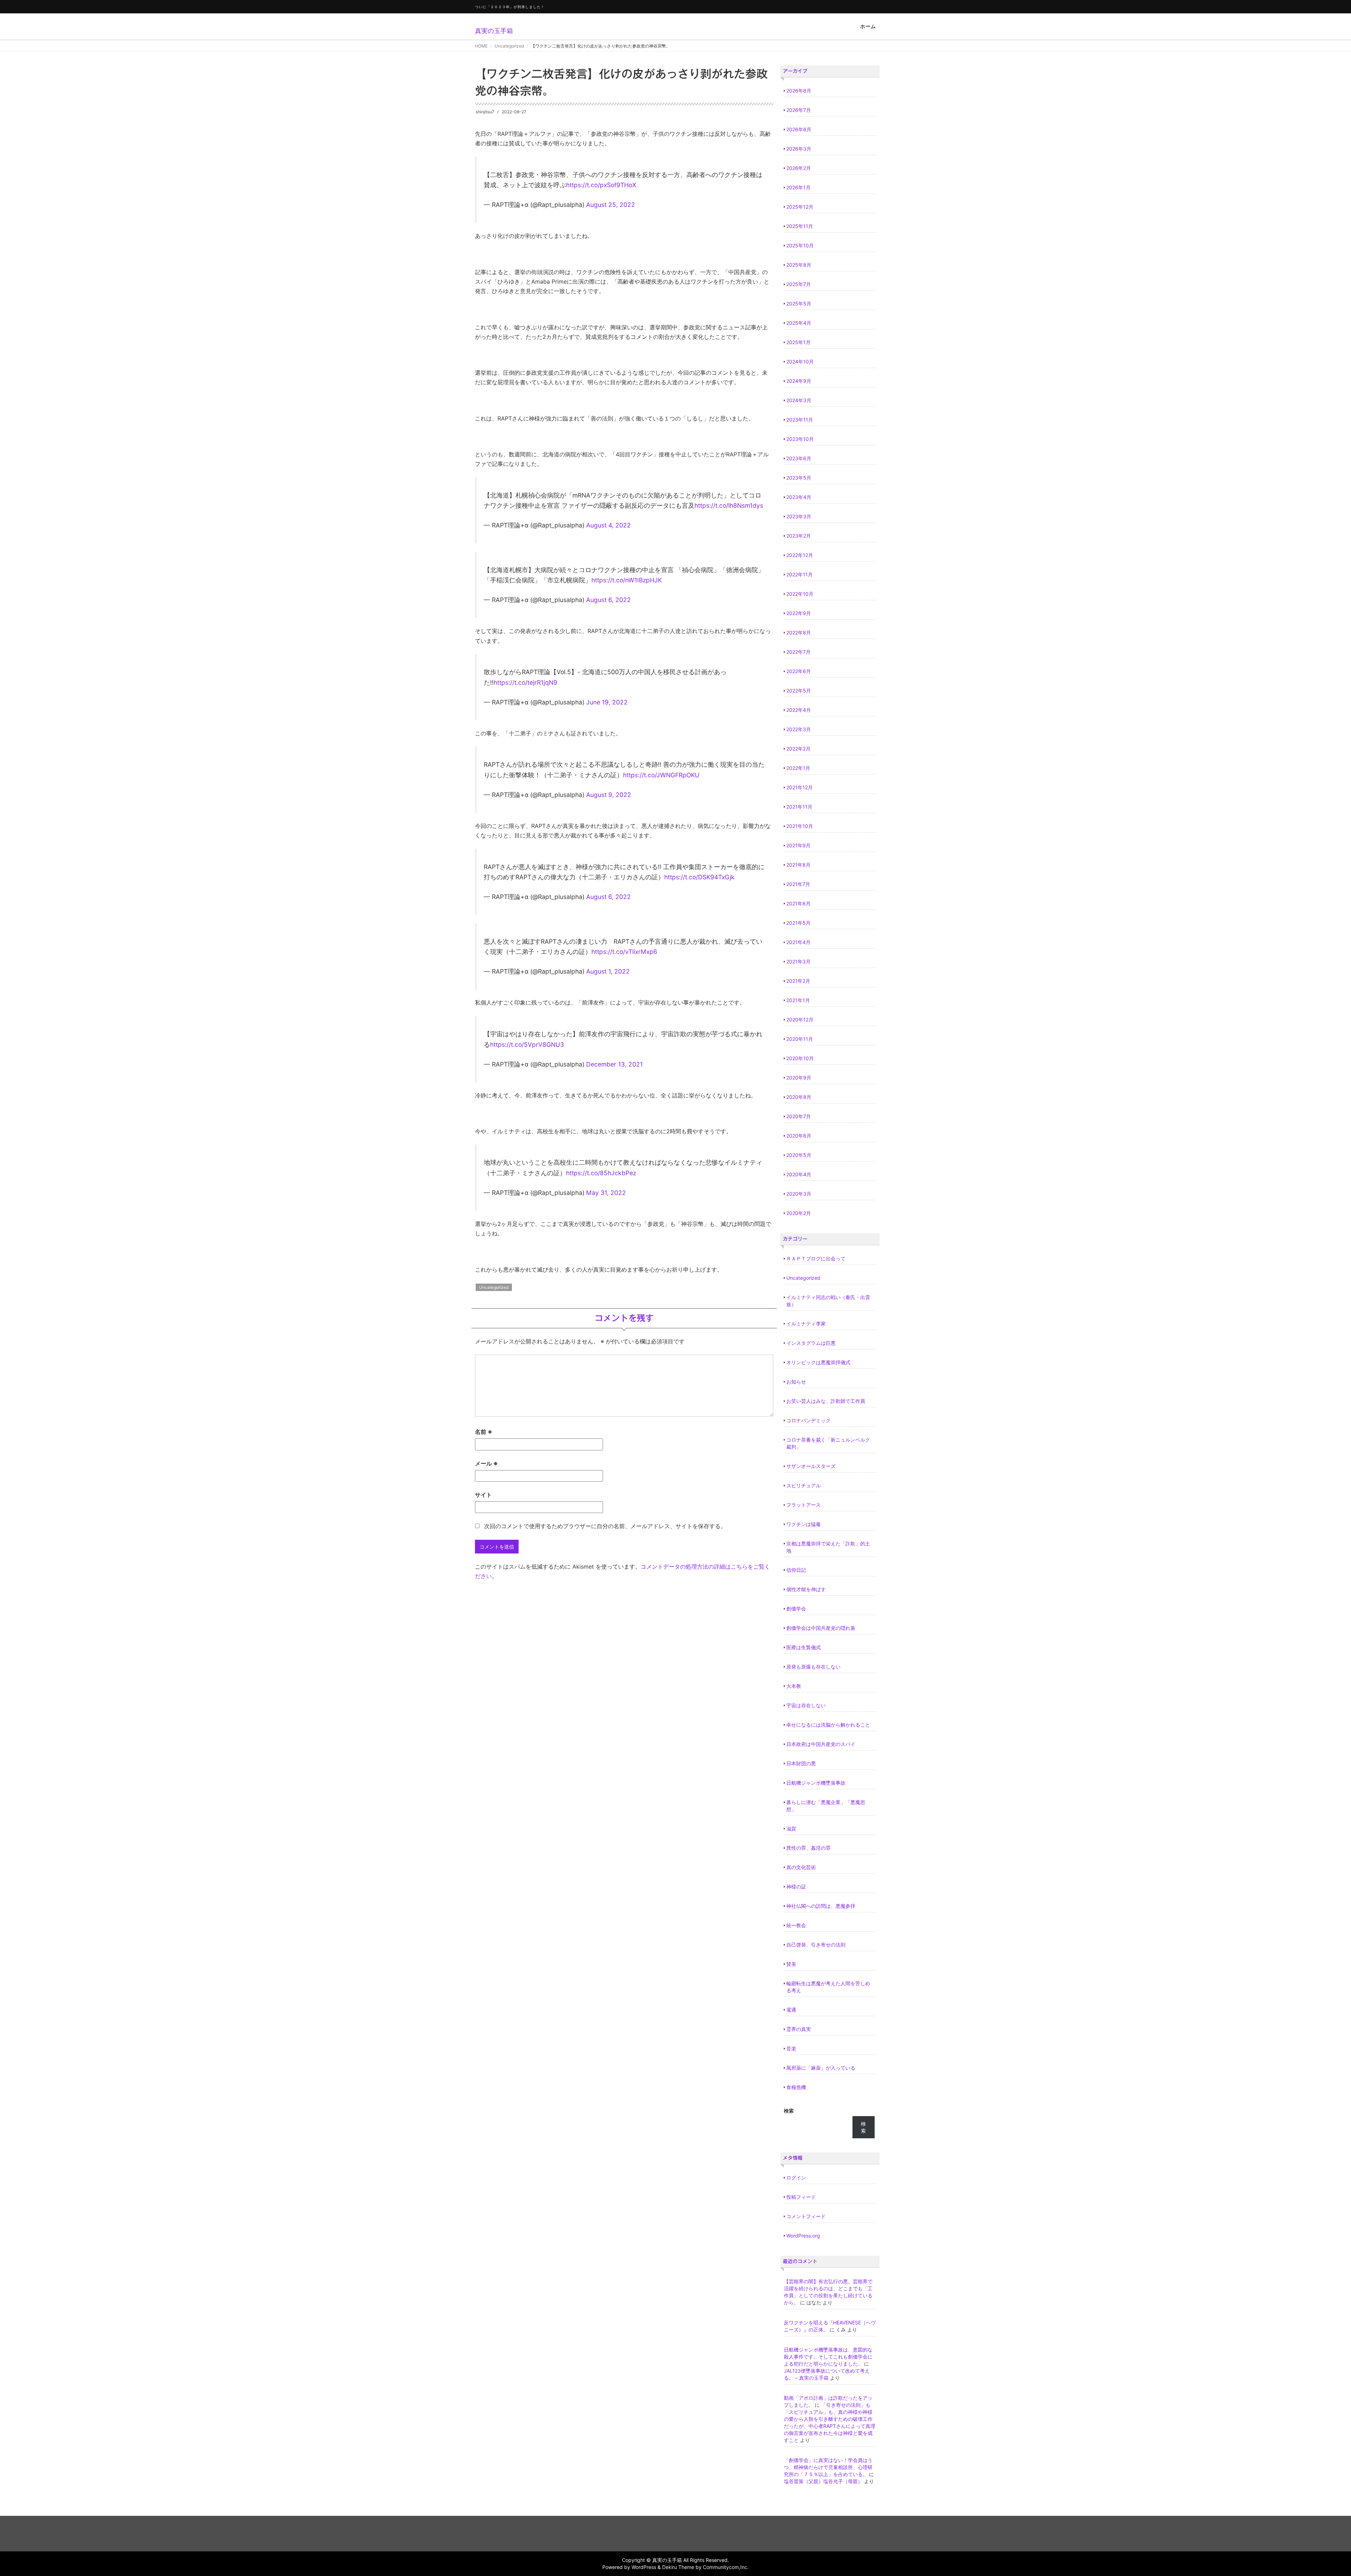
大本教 (794, 1686)
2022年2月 (798, 749)
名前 (484, 1432)
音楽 (791, 2048)
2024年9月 (799, 381)
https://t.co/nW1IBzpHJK (627, 580)
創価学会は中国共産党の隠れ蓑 (821, 1628)
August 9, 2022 (609, 795)
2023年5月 (799, 478)
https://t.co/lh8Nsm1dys (729, 505)
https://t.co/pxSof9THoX (601, 185)
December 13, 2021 (614, 1064)
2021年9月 (798, 845)
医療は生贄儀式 (804, 1647)
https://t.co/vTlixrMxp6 (624, 952)
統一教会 (796, 1925)
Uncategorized (509, 46)
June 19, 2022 (607, 702)
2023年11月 (800, 420)
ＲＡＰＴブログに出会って (816, 1258)
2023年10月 (800, 439)
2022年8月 (799, 632)
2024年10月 (800, 362)
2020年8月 (799, 1097)
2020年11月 (800, 1039)
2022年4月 (799, 710)
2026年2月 (799, 168)
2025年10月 (800, 245)
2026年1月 (798, 187)
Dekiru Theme (678, 2567)
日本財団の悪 (801, 1763)
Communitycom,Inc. (726, 2567)
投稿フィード (801, 2197)
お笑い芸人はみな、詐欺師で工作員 (826, 1401)
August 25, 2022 (611, 205)
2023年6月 (799, 458)
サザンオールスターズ (811, 1466)
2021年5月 (798, 923)
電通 (791, 2010)
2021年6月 (798, 903)
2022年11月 (800, 574)
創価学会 (796, 1609)
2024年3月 (799, 400)
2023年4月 (799, 497)
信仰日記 (796, 1570)
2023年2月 (799, 536)
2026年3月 (799, 149)
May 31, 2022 (606, 1193)
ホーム (868, 26)
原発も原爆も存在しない (813, 1667)
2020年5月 (799, 1155)
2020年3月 (799, 1194)
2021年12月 (800, 787)
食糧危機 (796, 2087)
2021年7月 (798, 884)
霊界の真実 (799, 2029)
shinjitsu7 (485, 112)
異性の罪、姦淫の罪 (808, 1848)
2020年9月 (799, 1078)
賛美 (791, 1964)
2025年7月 (799, 284)
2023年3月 (799, 516)
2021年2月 (798, 981)
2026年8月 (799, 91)
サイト (483, 1495)
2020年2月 (799, 1213)
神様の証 (796, 1887)
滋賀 (791, 1828)
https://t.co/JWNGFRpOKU (661, 775)
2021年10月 (800, 826)
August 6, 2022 (608, 600)
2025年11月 (800, 226)
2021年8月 (798, 865)
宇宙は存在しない (806, 1705)
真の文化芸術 (801, 1867)
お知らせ (796, 1382)
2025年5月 (799, 303)
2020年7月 (799, 1116)
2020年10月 (800, 1058)
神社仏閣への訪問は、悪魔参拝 (821, 1906)
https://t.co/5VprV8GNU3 (527, 1045)
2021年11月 (799, 807)
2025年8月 (799, 265)
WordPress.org (803, 2236)
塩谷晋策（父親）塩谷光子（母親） (823, 2481)
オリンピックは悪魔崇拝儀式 (818, 1362)
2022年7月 (798, 652)
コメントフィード (806, 2216)
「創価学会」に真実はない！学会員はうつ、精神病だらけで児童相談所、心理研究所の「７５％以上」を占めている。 (828, 2467)
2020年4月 (799, 1174)
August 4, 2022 (608, 525)
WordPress (644, 2567)
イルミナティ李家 (806, 1324)
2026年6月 (799, 129)
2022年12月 (800, 555)
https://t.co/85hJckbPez (601, 1173)
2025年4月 (799, 323)
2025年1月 (798, 342)
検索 (789, 2111)
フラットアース (804, 1505)
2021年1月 (798, 1000)
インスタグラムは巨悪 (811, 1343)
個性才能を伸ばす (806, 1589)
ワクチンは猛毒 (804, 1524)
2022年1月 (798, 768)
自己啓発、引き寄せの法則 (816, 1945)
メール (486, 1463)
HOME (481, 46)
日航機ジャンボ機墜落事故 (816, 1783)
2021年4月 (798, 942)
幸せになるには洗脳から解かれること (828, 1725)
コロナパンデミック (808, 1420)
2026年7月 (799, 110)
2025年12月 (800, 207)
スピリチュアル (804, 1485)
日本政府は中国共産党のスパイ (821, 1744)
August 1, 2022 (608, 971)
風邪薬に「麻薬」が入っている (821, 2068)
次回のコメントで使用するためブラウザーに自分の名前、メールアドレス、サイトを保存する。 (605, 1526)
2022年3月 (799, 729)
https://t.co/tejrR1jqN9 (525, 682)
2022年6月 (799, 671)
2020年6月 (799, 1136)
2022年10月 (800, 594)
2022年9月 (799, 613)
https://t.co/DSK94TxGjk (699, 877)
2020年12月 (800, 1020)
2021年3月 (798, 961)
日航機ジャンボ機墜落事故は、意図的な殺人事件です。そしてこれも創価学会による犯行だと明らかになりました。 (828, 2357)
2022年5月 (799, 691)
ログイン (796, 2178)
